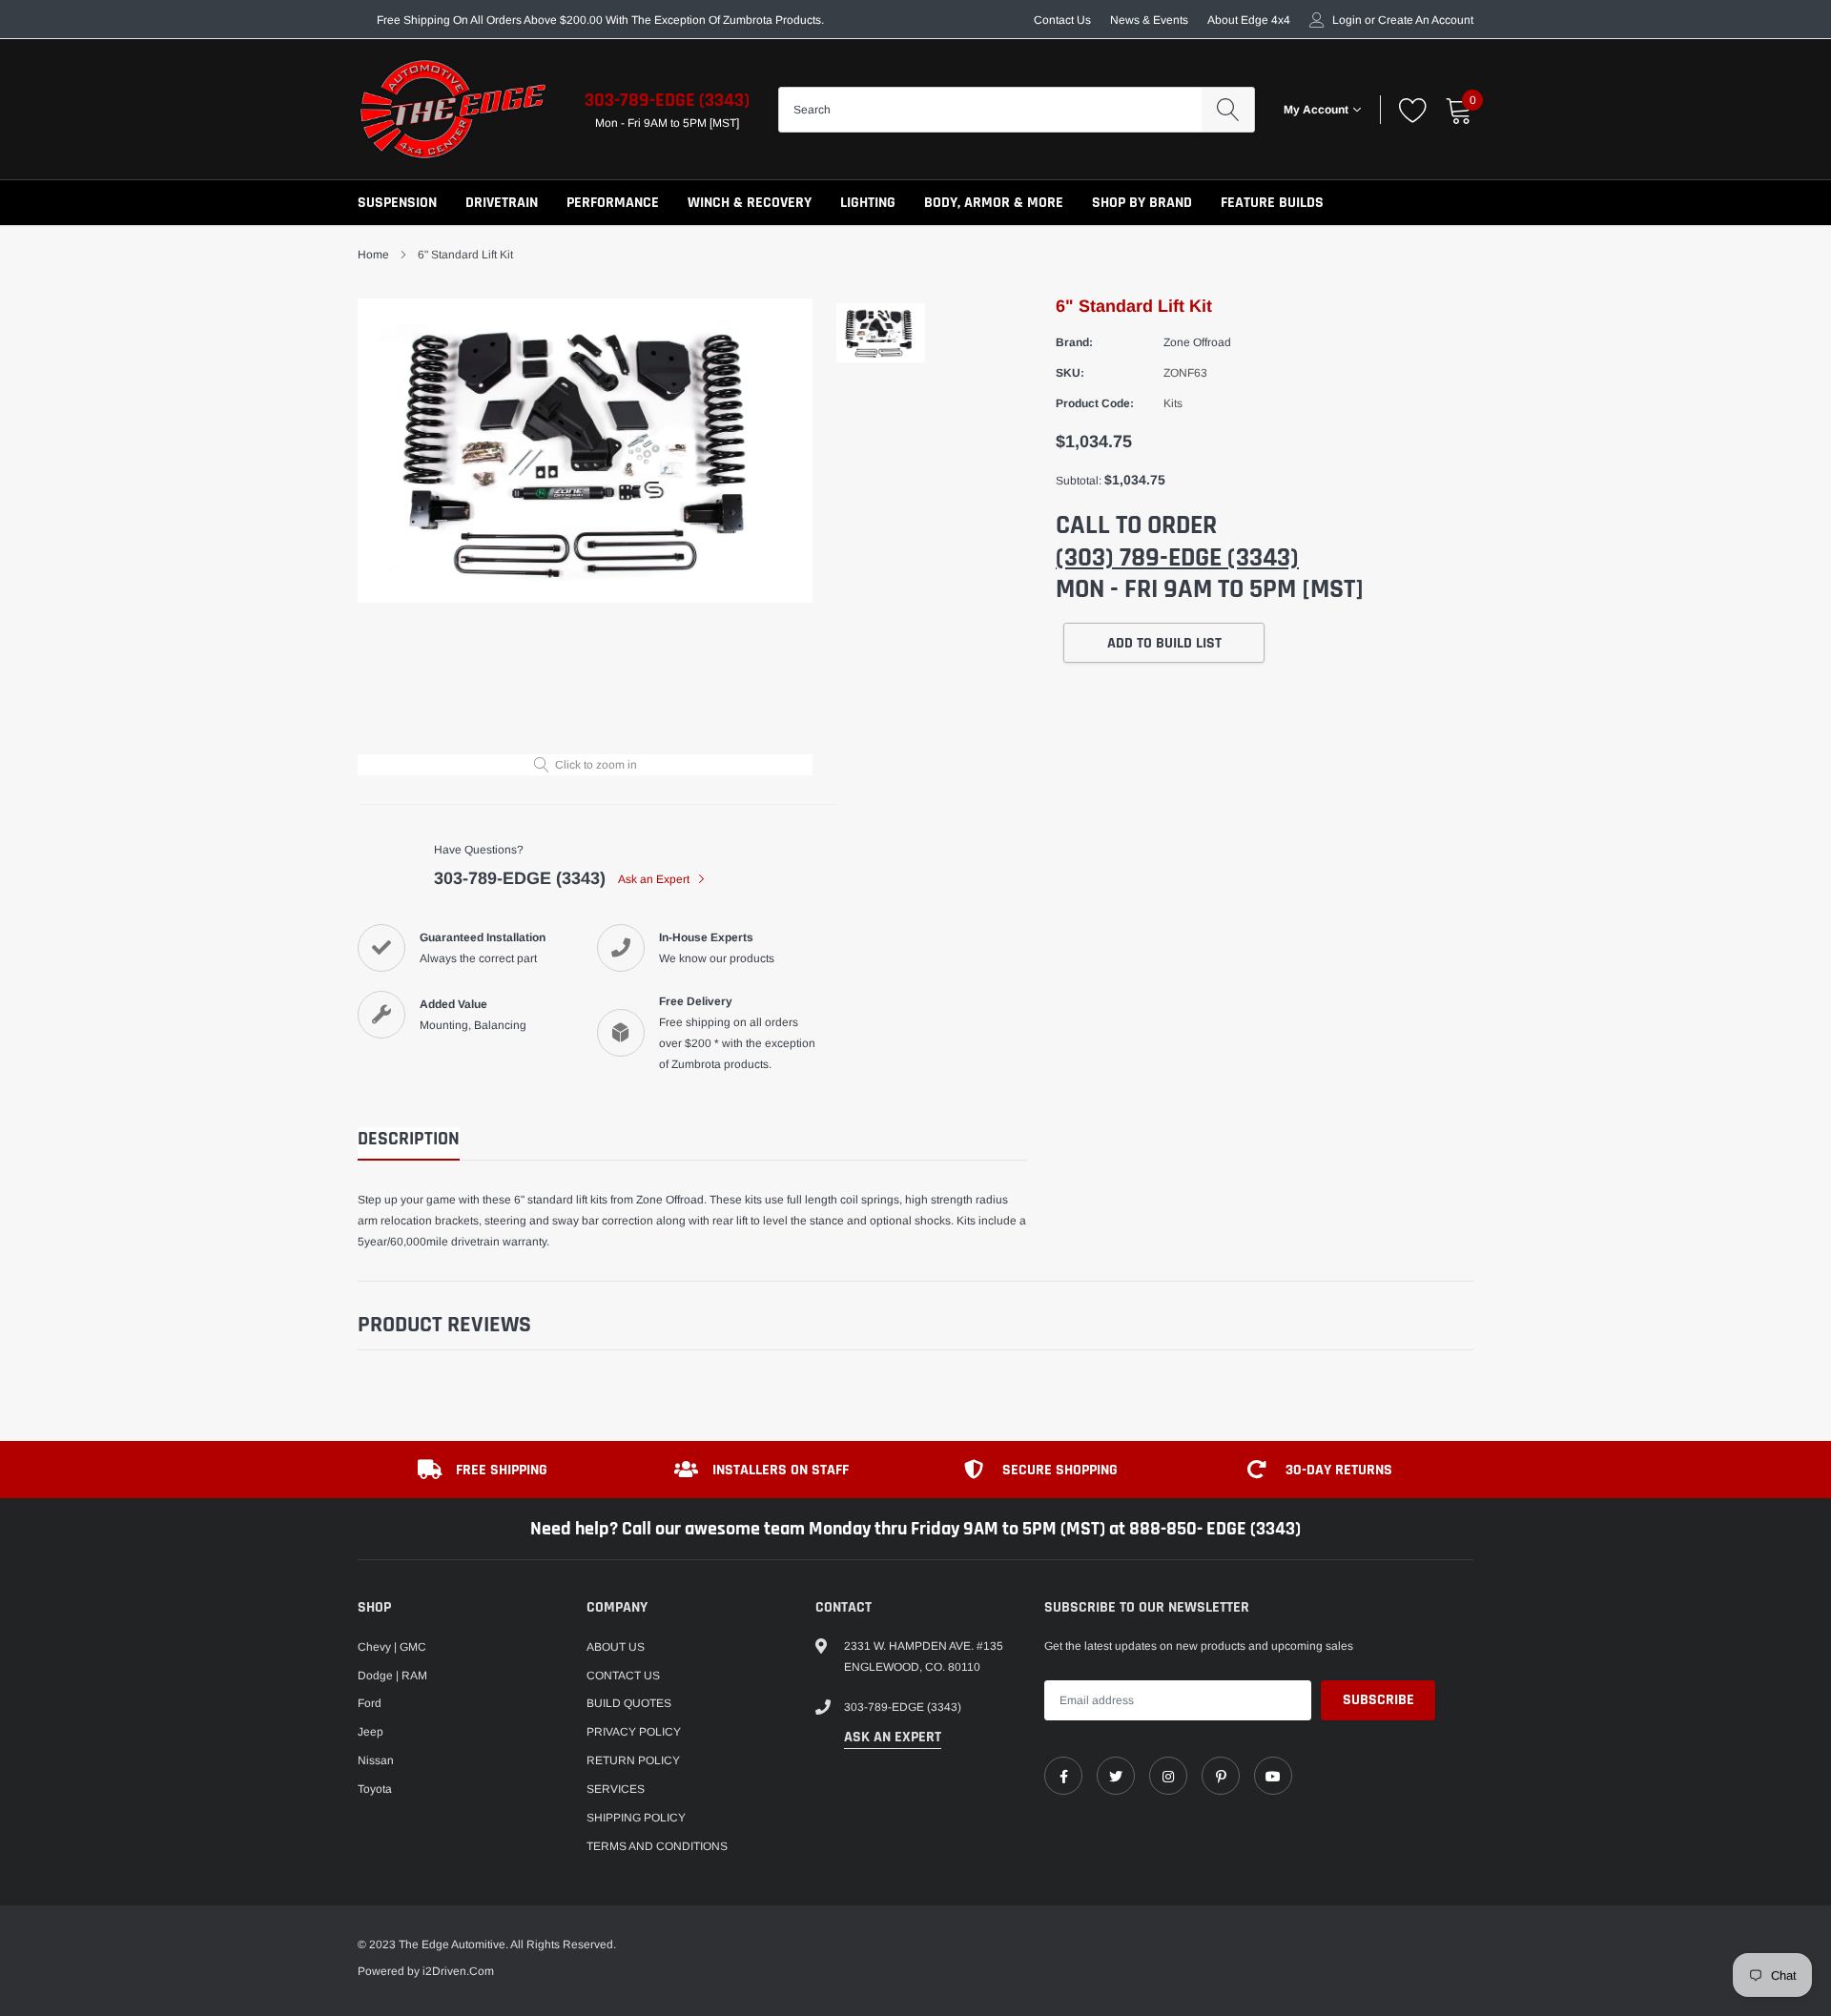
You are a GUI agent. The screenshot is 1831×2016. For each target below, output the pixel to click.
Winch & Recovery (750, 203)
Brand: (1074, 342)
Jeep (370, 1732)
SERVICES (616, 1789)
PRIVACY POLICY (634, 1732)
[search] (1228, 110)
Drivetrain (502, 203)
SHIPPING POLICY (636, 1818)
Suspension (397, 203)
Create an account (1426, 20)
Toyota (375, 1789)
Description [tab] (409, 1139)
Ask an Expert (655, 879)
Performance (613, 203)
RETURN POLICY (633, 1760)
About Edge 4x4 (1249, 20)
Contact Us (1062, 20)
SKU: (1070, 373)
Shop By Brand (1142, 203)
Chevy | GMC (392, 1647)
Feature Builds (1272, 203)
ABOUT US (616, 1647)
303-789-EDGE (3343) (667, 100)
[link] (1063, 1776)
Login (1347, 20)
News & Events (1149, 20)
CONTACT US (623, 1676)
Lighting (868, 203)
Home (373, 255)
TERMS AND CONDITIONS (657, 1846)
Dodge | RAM (392, 1676)
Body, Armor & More (994, 203)
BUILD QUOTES (629, 1703)
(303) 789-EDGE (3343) (1177, 558)
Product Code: (1095, 403)
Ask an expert (893, 1737)
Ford (370, 1703)
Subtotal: (1079, 481)
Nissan (376, 1760)
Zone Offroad (1197, 342)
